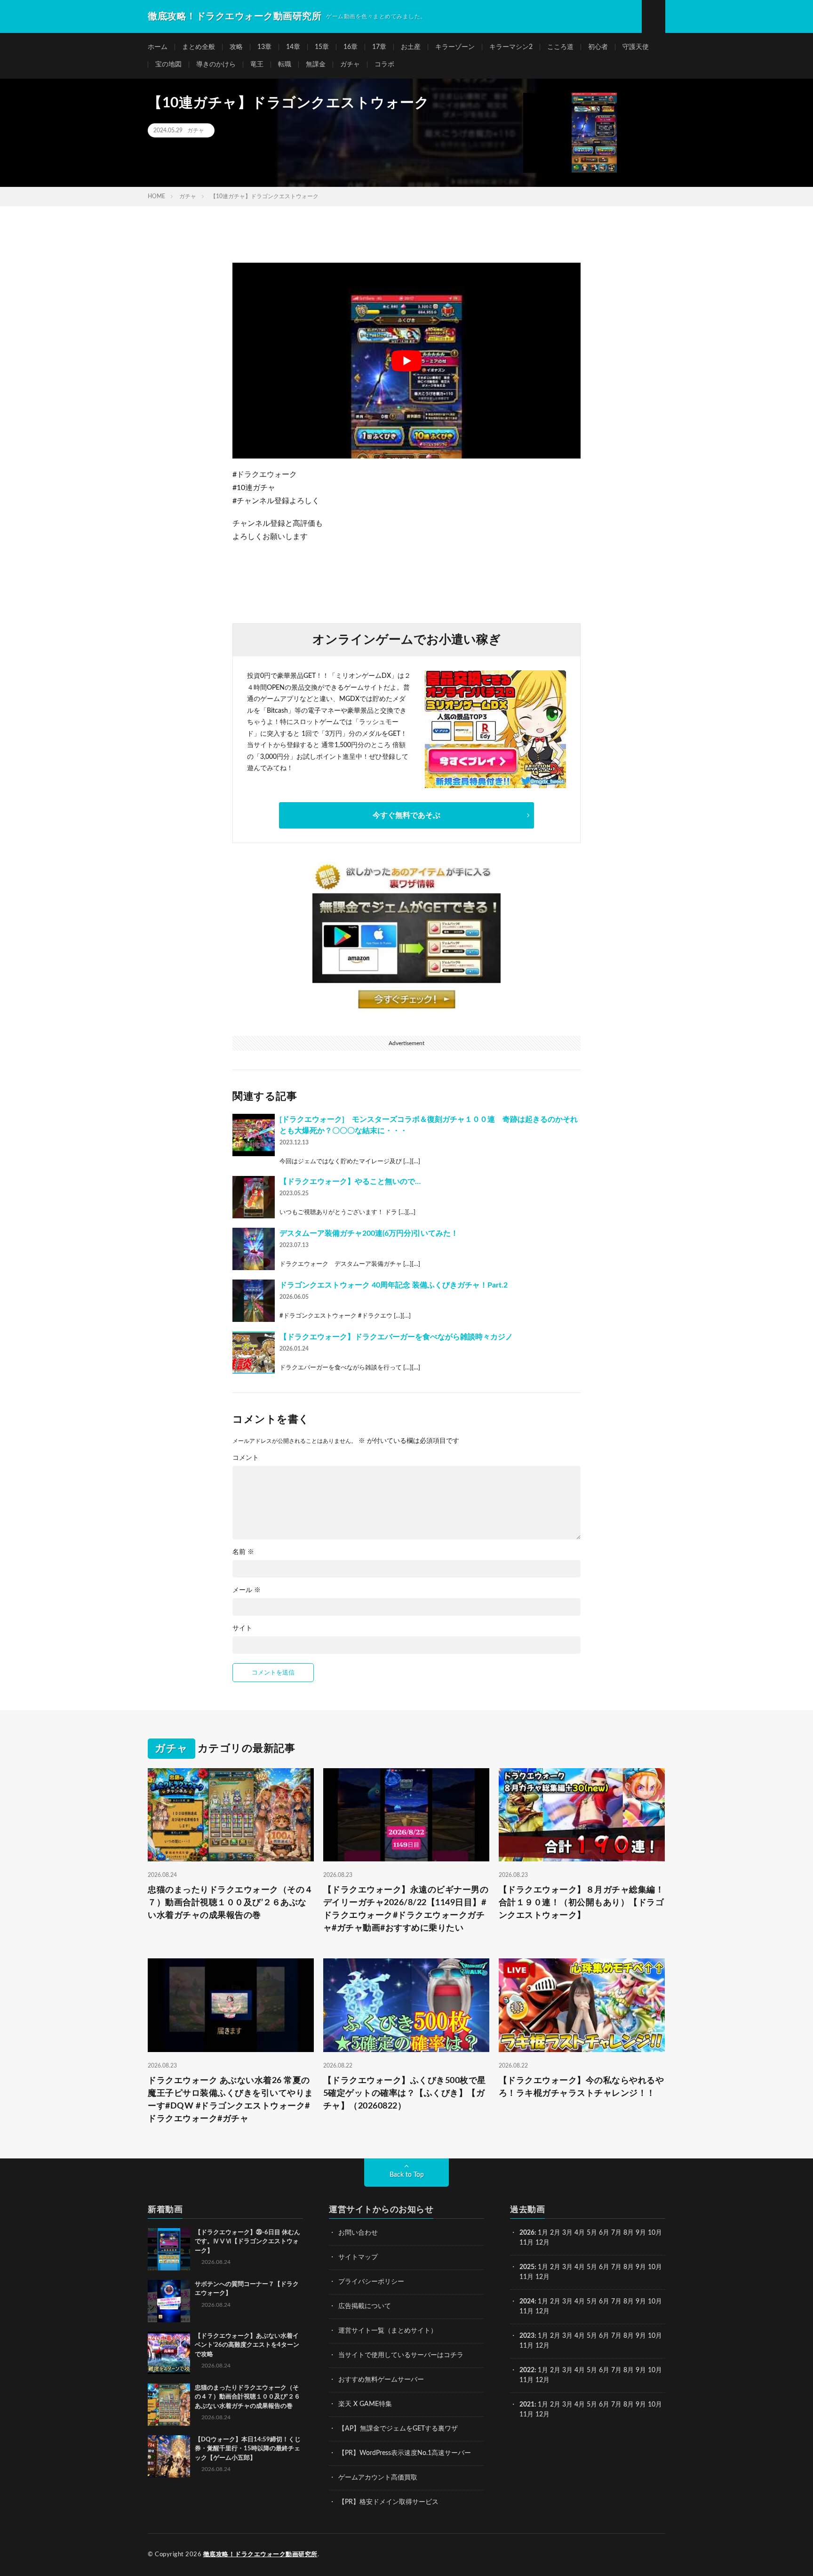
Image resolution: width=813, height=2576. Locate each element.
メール (247, 1590)
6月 (604, 2233)
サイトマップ (358, 2257)
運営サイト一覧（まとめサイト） (388, 2331)
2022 (527, 2370)
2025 (527, 2267)
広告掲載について (365, 2306)
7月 (616, 2233)
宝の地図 (168, 64)
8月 (629, 2233)
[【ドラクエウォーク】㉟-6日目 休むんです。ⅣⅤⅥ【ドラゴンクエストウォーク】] (169, 2249)
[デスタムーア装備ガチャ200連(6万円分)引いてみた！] (254, 1249)
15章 (322, 47)
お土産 (411, 47)
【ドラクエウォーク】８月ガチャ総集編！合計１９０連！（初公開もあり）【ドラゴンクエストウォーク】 (582, 1903)
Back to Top (407, 2175)
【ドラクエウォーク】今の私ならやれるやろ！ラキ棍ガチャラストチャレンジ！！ (582, 2087)
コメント (246, 1458)
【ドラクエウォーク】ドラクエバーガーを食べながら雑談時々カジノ (396, 1337)
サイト (242, 1628)
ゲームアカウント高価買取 (378, 2478)
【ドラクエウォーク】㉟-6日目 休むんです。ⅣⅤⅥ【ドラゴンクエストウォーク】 (247, 2242)
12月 (542, 2277)
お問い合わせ (358, 2233)
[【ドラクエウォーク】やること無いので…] (254, 1197)
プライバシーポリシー (371, 2282)
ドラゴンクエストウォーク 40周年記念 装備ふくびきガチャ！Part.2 (394, 1285)
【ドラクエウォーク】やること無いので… (350, 1182)
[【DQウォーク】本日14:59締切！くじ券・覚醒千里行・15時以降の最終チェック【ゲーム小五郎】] (169, 2456)
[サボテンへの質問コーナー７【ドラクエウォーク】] (169, 2301)
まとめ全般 (199, 47)
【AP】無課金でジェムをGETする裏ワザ (398, 2429)
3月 (567, 2233)
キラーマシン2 (511, 47)
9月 (641, 2267)
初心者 (598, 47)
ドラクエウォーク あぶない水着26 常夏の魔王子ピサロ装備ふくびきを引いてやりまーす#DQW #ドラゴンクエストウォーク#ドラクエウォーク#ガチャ (231, 2100)
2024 (527, 2302)
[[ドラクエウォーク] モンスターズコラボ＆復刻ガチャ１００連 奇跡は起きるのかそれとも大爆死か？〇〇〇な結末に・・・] (254, 1135)
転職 (285, 64)
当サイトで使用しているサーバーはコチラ (401, 2355)
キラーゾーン (455, 47)
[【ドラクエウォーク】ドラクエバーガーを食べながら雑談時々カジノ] (254, 1352)
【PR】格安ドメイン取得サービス (388, 2502)
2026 (527, 2233)
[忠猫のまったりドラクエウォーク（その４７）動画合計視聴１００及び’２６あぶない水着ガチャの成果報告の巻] (169, 2405)
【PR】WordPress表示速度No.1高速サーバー (405, 2453)
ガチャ (350, 64)
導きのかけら (216, 64)
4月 (580, 2233)
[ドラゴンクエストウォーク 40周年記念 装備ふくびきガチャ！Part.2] (254, 1301)
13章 (264, 47)
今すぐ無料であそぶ (406, 815)
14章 (293, 47)
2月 (555, 2233)
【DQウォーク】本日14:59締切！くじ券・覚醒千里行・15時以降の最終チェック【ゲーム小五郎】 (248, 2449)
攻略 (236, 47)
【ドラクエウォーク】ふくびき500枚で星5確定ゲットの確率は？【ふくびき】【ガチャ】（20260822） (405, 2093)
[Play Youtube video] (406, 361)
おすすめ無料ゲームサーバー (381, 2380)
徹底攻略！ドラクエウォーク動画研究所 (260, 2555)
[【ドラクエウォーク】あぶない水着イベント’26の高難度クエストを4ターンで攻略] (169, 2353)
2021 (527, 2405)
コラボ (384, 64)
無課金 (316, 64)
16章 (351, 47)
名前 (243, 1552)
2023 (527, 2336)
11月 (526, 2277)
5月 (592, 2233)
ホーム (158, 47)
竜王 (257, 64)
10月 (655, 2267)
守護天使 (636, 47)
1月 (543, 2233)
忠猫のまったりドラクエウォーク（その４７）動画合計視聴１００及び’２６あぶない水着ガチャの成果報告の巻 (231, 1903)
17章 (379, 47)
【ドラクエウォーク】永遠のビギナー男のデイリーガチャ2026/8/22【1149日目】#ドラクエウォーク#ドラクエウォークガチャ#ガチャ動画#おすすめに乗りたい (406, 1909)
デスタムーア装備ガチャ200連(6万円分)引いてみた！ (369, 1233)
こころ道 (560, 47)
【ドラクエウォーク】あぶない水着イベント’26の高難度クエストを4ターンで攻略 (247, 2345)
